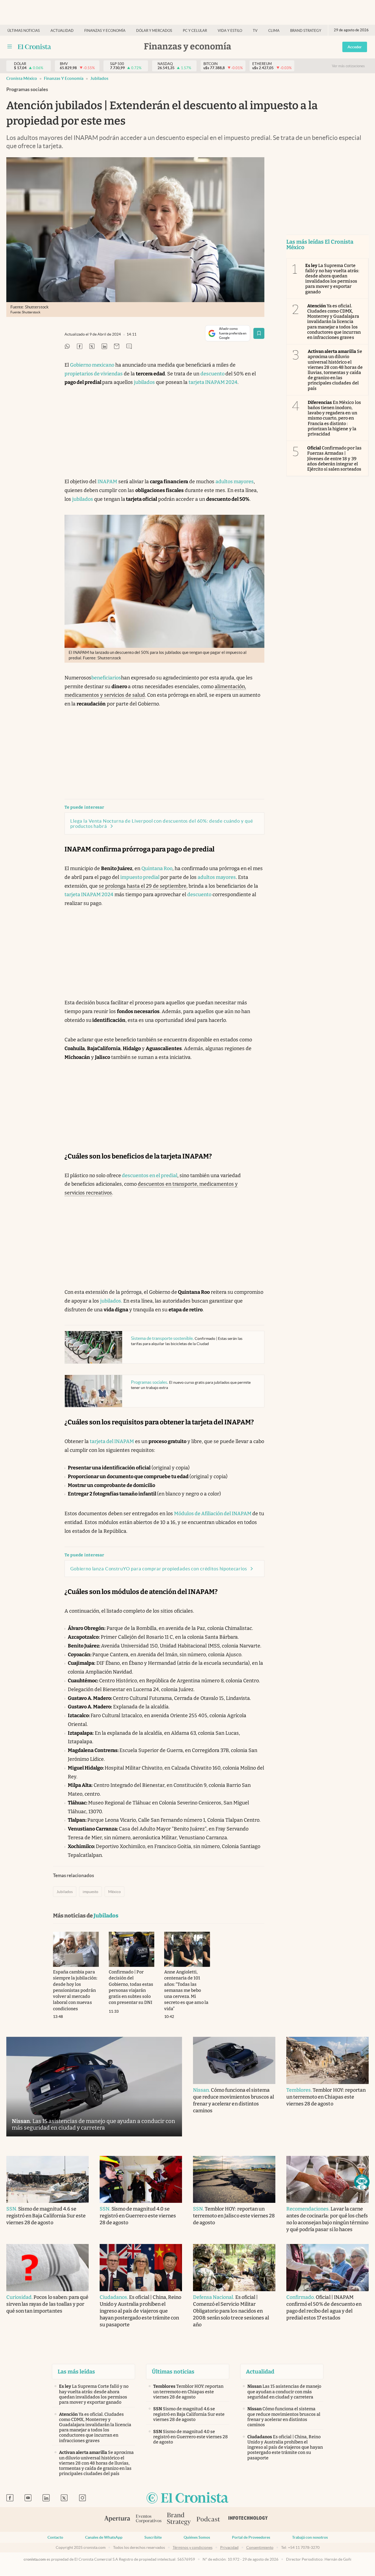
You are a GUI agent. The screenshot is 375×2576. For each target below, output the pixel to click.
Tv (255, 31)
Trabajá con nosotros (310, 2537)
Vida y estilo (230, 31)
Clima (274, 31)
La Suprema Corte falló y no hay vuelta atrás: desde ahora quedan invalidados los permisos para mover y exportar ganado (332, 279)
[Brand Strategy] (179, 2519)
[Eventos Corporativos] (149, 2519)
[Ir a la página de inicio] (34, 47)
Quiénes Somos (197, 2537)
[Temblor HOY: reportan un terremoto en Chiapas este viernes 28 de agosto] (328, 2060)
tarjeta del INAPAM (112, 1441)
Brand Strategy (306, 31)
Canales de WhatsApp (104, 2537)
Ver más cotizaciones (348, 66)
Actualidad (62, 31)
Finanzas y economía (105, 31)
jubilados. (111, 1301)
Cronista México (22, 78)
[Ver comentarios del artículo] (129, 347)
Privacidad (229, 2547)
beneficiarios (106, 678)
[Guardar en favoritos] (259, 333)
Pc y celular (195, 31)
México (114, 1892)
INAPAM (107, 482)
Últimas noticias (24, 31)
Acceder (355, 47)
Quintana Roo (157, 868)
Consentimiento (260, 2547)
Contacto (55, 2537)
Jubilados (99, 78)
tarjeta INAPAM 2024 (213, 382)
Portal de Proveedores (251, 2537)
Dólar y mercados (154, 31)
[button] (362, 2182)
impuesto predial (140, 877)
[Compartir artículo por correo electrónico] (117, 347)
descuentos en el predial (149, 1175)
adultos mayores (235, 482)
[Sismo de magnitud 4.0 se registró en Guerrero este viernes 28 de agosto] (141, 2180)
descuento (213, 374)
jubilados (144, 382)
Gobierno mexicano (92, 365)
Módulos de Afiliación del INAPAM (213, 1514)
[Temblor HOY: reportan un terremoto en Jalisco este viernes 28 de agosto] (234, 2180)
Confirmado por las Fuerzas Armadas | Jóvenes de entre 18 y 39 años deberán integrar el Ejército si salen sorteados (334, 459)
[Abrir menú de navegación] (10, 47)
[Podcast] (208, 2519)
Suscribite (153, 2537)
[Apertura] (117, 2519)
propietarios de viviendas (94, 374)
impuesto (90, 1892)
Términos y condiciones (193, 2547)
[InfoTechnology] (248, 2519)
